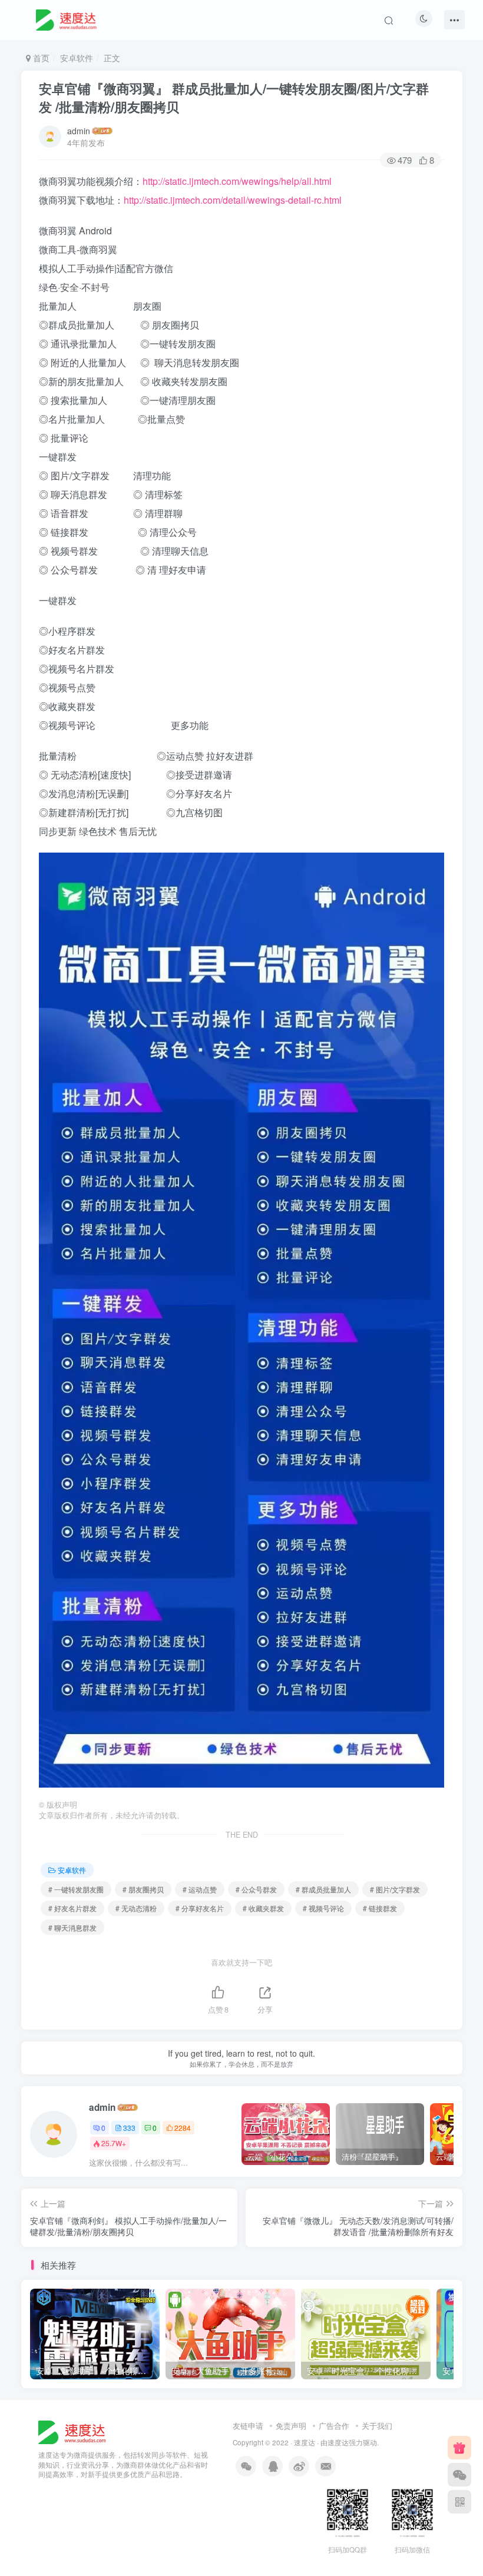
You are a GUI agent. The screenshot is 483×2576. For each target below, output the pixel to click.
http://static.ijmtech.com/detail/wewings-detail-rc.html (233, 200)
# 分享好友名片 (200, 1908)
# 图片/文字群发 (395, 1889)
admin (79, 131)
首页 (40, 58)
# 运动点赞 (200, 1889)
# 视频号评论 (323, 1908)
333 (129, 2128)
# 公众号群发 (256, 1889)
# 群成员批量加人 (323, 1889)
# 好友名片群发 (72, 1908)
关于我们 (377, 2426)
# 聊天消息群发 (72, 1927)
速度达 (305, 2442)
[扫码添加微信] (459, 2475)
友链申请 (248, 2426)
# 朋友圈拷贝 (143, 1889)
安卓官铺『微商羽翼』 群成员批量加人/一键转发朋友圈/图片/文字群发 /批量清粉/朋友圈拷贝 (234, 97)
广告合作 (334, 2426)
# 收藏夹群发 (263, 1908)
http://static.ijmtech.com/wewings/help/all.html (237, 181)
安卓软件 (77, 58)
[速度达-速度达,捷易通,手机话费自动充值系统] (70, 18)
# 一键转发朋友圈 (76, 1889)
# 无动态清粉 (136, 1908)
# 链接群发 (380, 1908)
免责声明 (291, 2426)
